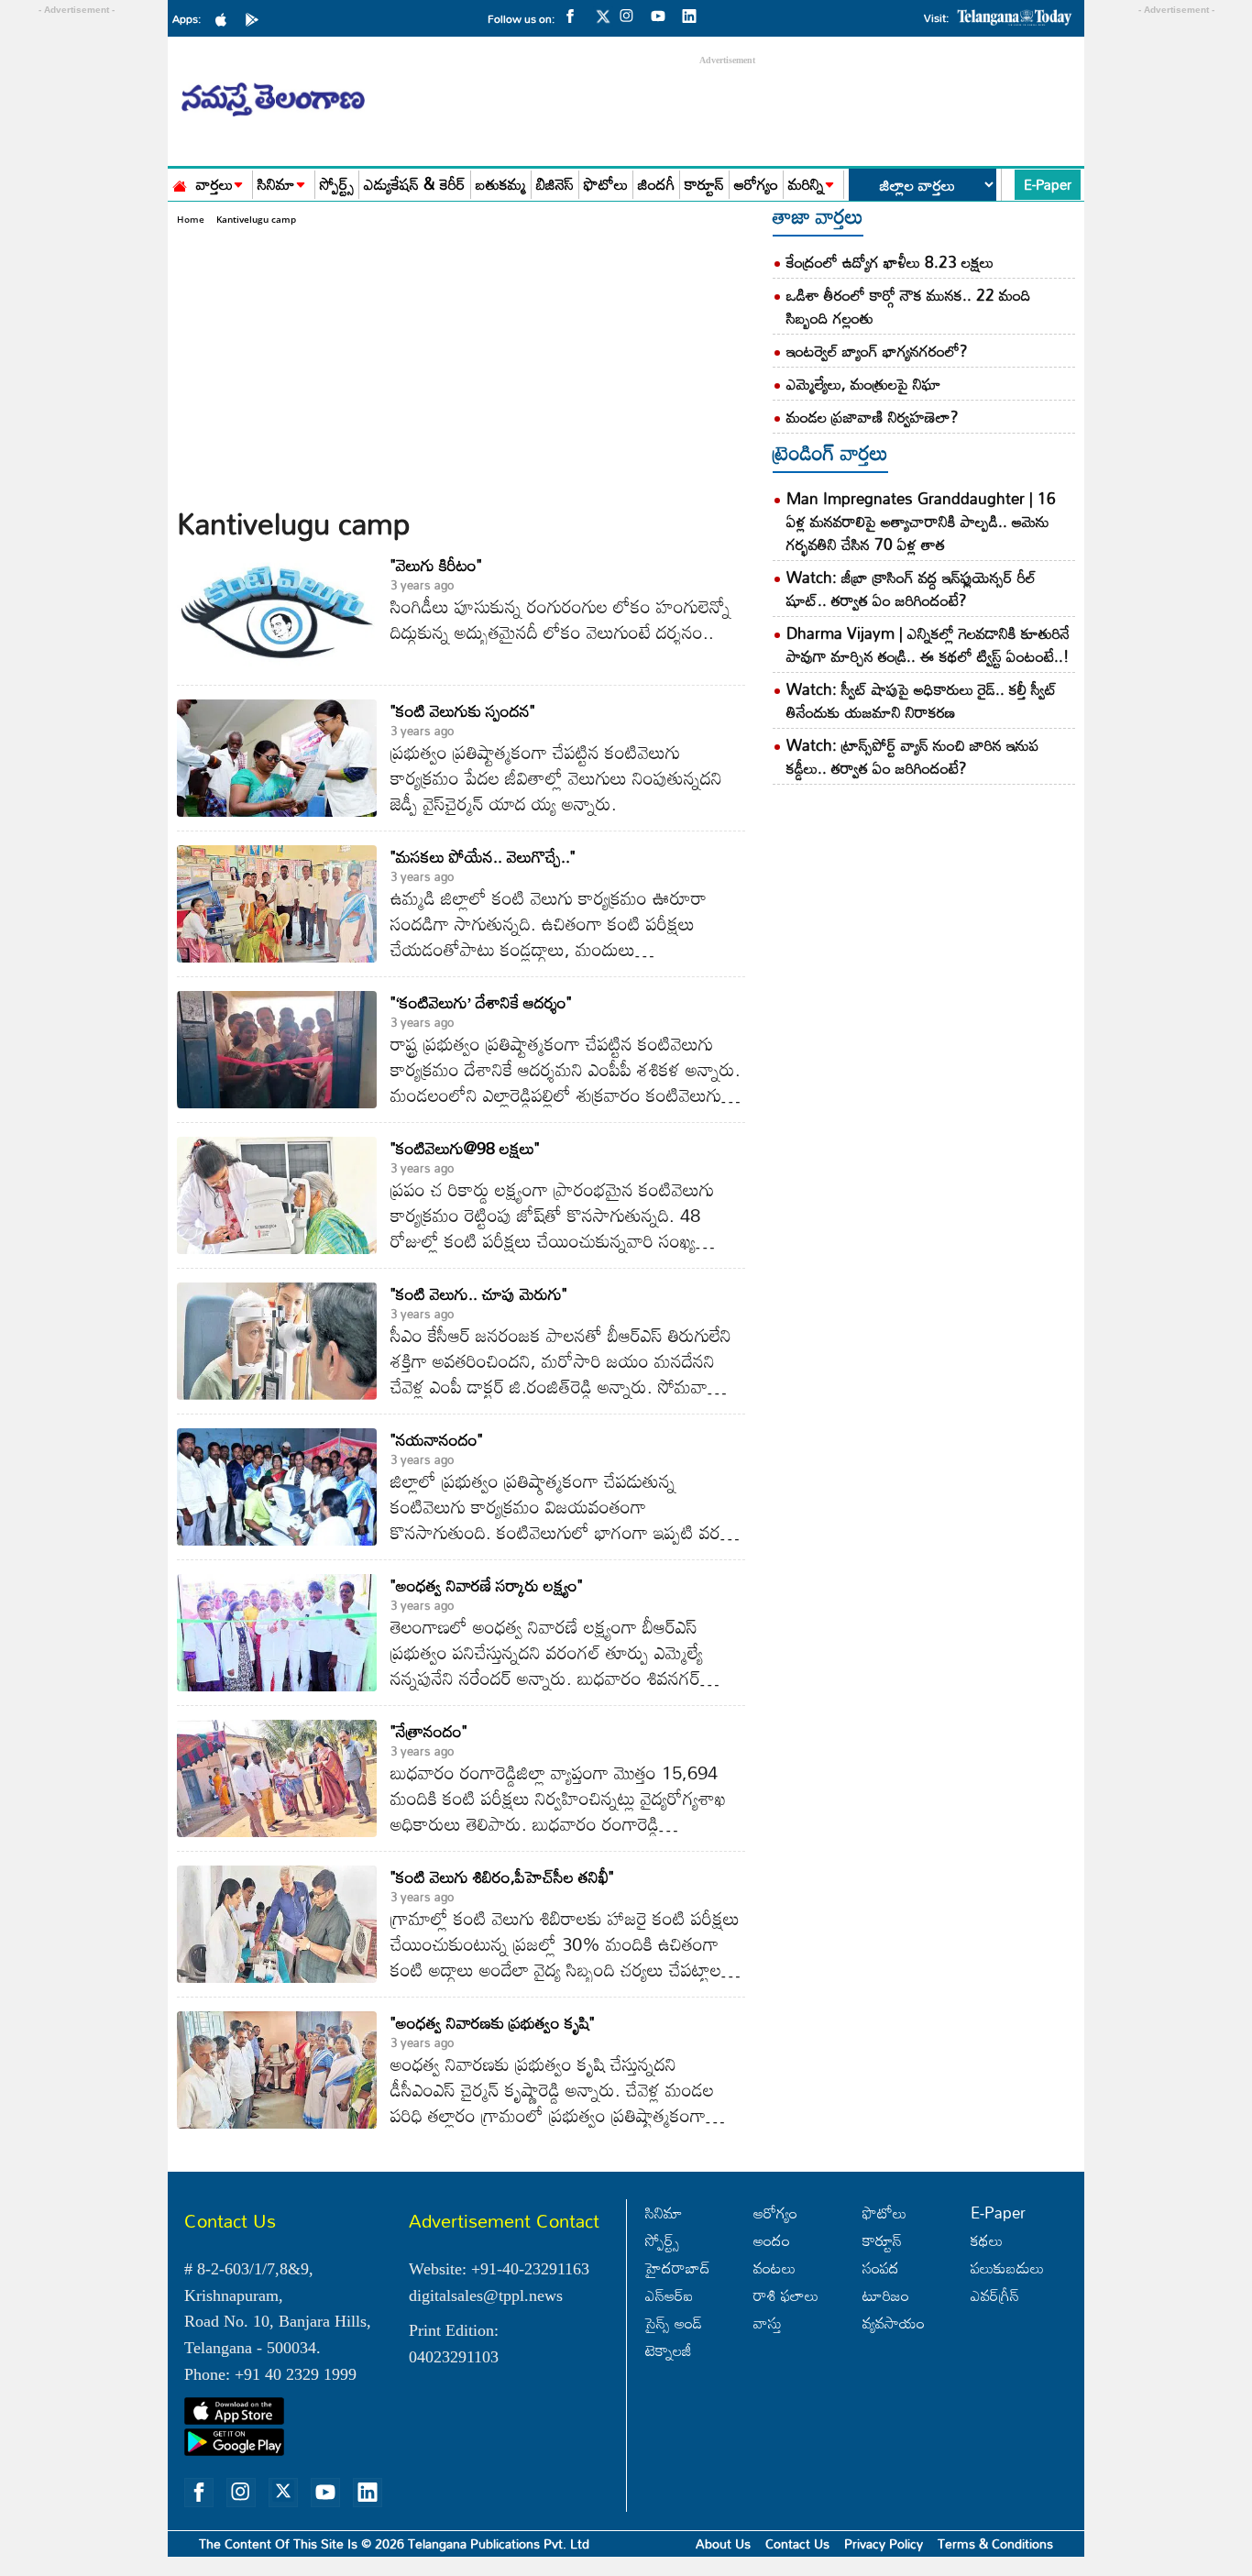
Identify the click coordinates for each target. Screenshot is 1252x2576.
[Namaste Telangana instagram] (631, 15)
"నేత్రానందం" (429, 1731)
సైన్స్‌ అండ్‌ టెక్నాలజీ (674, 2336)
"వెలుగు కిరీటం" (436, 565)
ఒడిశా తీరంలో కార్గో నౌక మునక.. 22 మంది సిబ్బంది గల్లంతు (909, 306)
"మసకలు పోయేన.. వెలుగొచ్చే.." (483, 856)
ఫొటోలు (606, 185)
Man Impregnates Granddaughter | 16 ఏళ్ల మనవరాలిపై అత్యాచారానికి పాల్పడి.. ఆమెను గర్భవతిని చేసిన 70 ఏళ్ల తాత (921, 521)
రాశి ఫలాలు (786, 2295)
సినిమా (276, 185)
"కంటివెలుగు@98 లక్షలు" (465, 1148)
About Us (723, 2543)
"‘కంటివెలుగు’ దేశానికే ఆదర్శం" (481, 1002)
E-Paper (1048, 184)
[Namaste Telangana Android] (257, 18)
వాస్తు (768, 2323)
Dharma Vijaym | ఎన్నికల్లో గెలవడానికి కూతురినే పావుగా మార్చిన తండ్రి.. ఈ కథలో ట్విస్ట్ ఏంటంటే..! (928, 644)
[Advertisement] (461, 365)
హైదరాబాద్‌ (678, 2268)
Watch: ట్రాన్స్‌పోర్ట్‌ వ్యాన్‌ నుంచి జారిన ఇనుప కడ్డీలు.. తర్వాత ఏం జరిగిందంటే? (912, 756)
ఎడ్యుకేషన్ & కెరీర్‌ (415, 185)
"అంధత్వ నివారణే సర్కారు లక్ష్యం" (487, 1585)
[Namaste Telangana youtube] (663, 15)
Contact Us (797, 2543)
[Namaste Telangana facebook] (575, 15)
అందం (772, 2240)
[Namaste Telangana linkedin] (694, 15)
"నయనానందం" (437, 1439)
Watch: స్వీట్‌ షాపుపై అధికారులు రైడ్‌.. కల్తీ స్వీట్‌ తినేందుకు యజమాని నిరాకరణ (922, 700)
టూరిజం (886, 2295)
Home (191, 219)
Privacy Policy (884, 2543)
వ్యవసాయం (894, 2323)
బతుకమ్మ (501, 185)
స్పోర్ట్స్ (337, 185)
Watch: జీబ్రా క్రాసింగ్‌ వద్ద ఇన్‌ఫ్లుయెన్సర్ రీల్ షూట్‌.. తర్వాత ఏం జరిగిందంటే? (911, 589)
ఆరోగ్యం (756, 185)
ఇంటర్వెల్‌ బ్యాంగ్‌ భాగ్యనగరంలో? (877, 351)
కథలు (987, 2240)
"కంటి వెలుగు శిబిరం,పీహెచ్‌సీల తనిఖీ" (502, 1877)
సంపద (881, 2268)
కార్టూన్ (704, 185)
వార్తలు (214, 185)
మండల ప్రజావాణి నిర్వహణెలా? (873, 417)
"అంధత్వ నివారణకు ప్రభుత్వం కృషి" (493, 2022)
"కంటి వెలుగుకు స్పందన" (463, 710)
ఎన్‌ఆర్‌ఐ (669, 2295)
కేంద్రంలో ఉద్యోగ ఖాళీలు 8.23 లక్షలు (890, 262)
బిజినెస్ (555, 185)
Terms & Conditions (995, 2543)
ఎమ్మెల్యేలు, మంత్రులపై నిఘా (864, 384)
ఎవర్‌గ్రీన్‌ (995, 2295)
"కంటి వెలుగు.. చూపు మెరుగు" (479, 1294)
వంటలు (774, 2268)
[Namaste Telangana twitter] (603, 22)
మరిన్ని (806, 185)
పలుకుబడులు (1007, 2268)
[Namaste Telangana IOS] (225, 18)
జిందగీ (656, 185)
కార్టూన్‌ (882, 2240)
